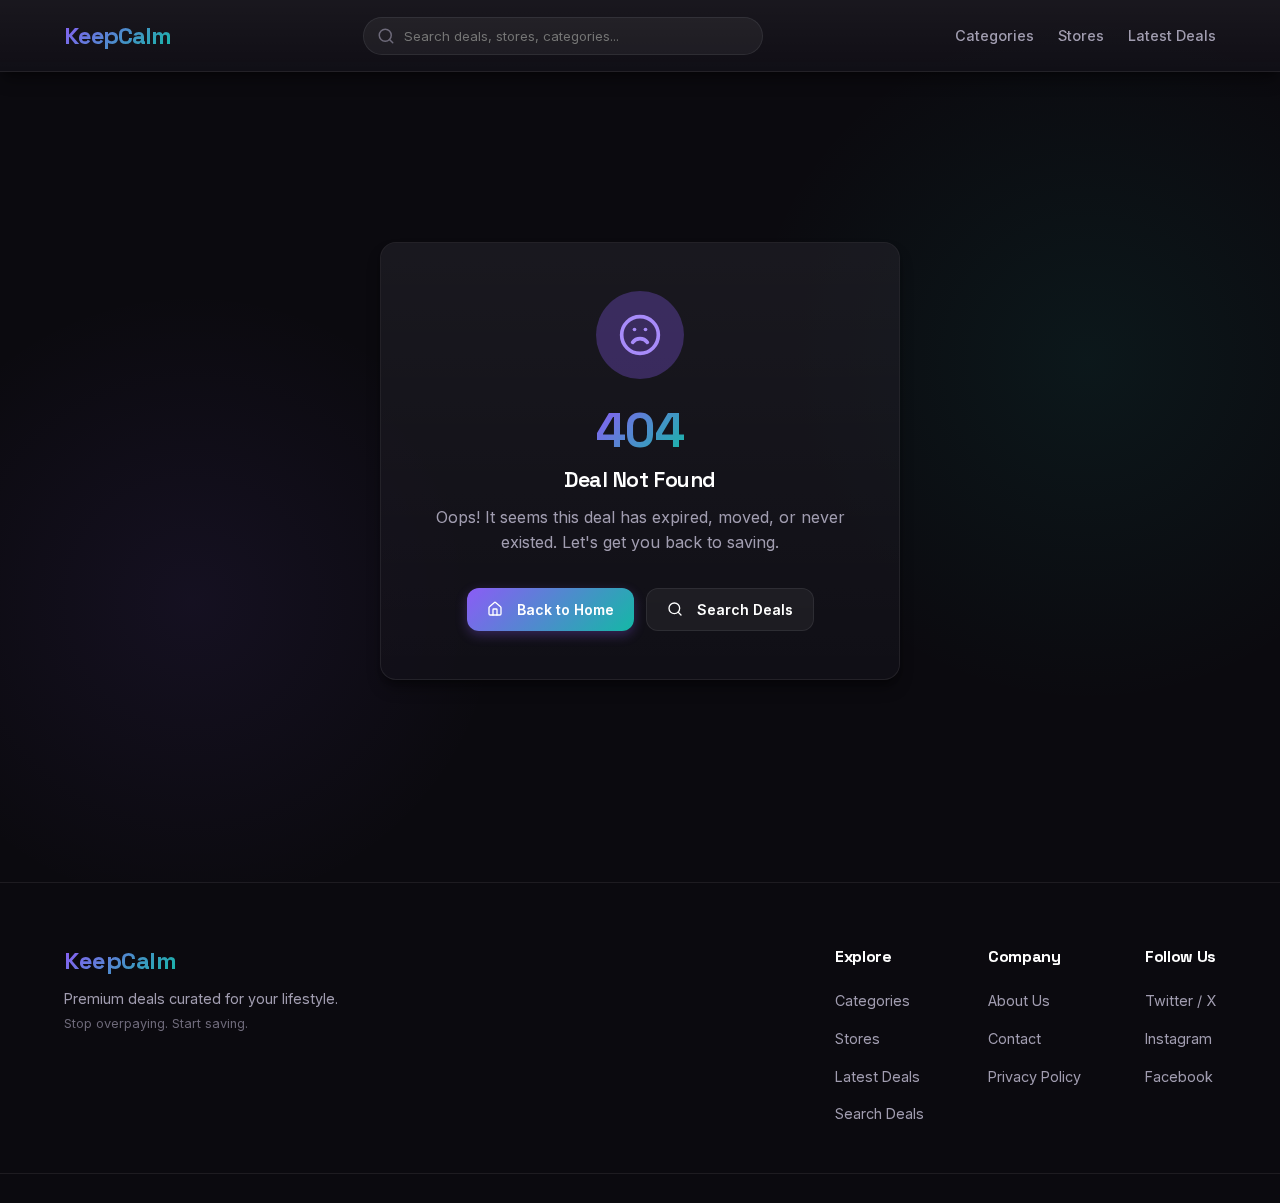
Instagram (1178, 1038)
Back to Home (565, 609)
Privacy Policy (1034, 1075)
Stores (1081, 35)
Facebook (1179, 1075)
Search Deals (745, 609)
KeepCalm (117, 35)
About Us (1019, 1000)
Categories (994, 35)
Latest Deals (1172, 35)
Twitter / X (1180, 1000)
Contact (1014, 1038)
